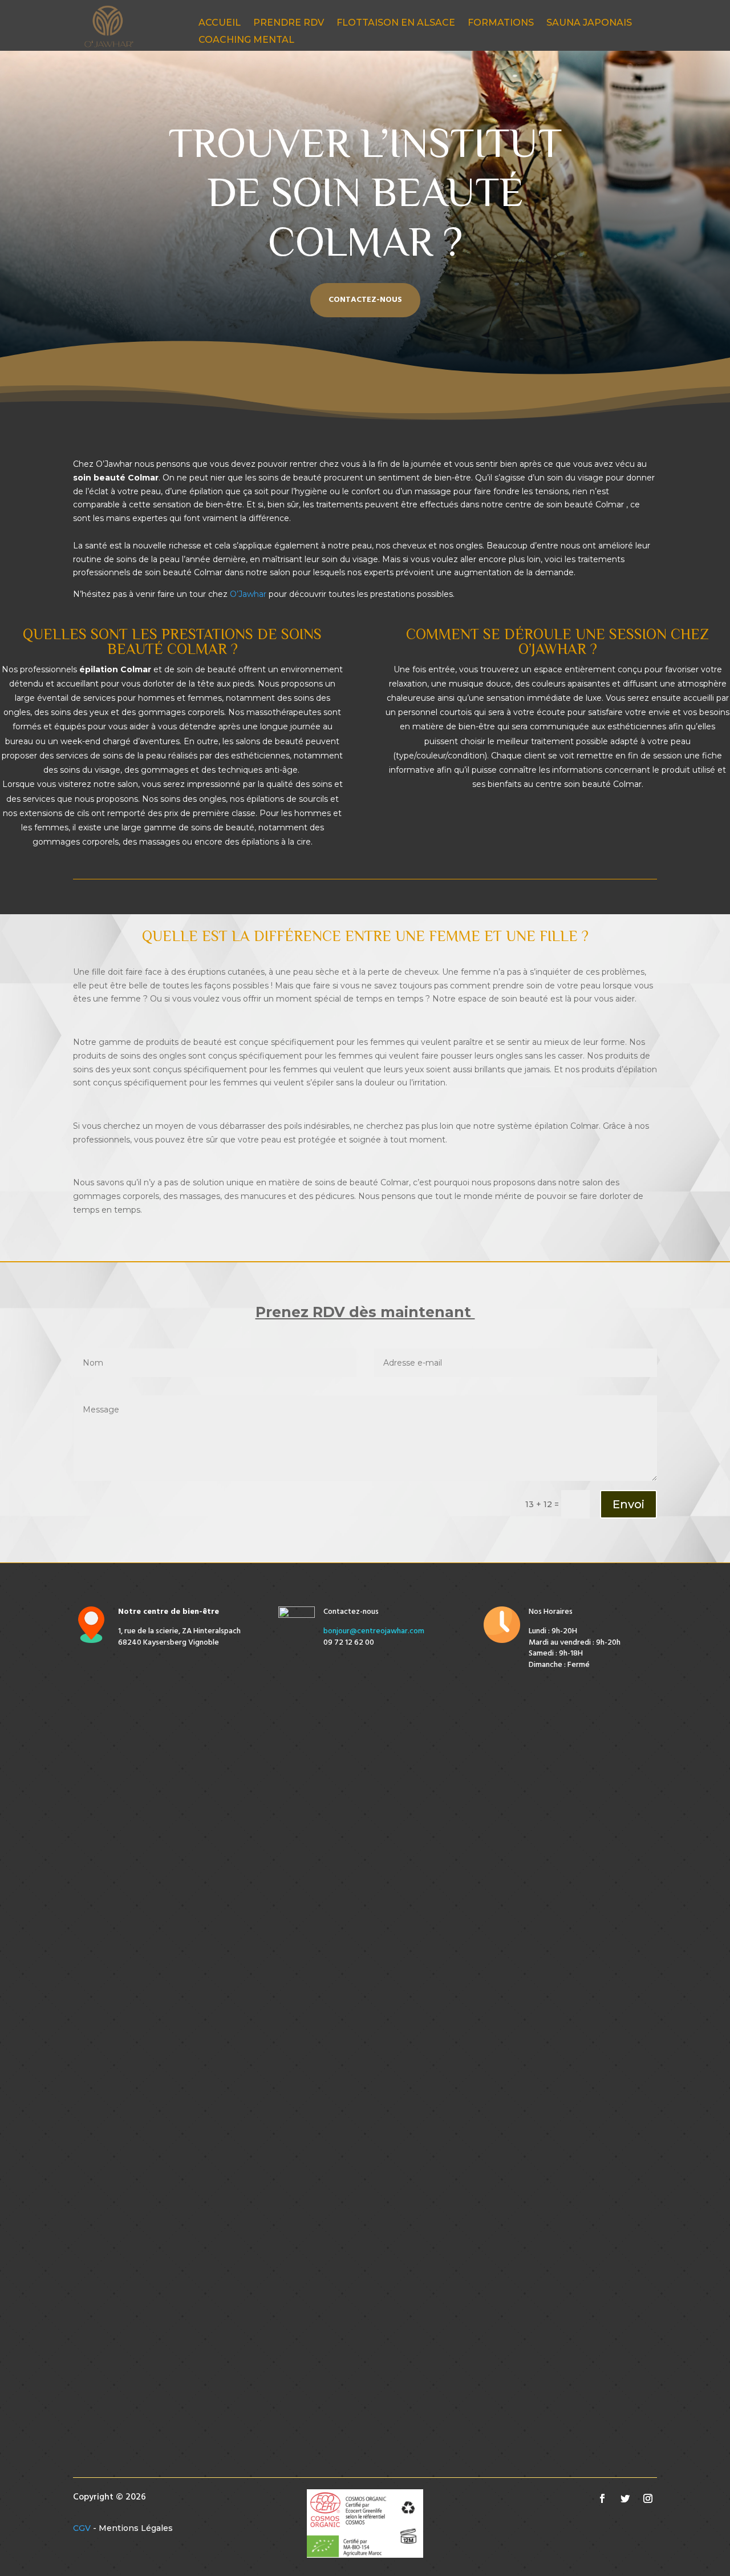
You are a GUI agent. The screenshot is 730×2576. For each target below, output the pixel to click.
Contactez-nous (365, 300)
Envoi (628, 1504)
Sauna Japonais (589, 23)
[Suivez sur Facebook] (602, 2498)
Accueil (220, 23)
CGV (82, 2528)
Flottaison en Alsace (396, 23)
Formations (501, 23)
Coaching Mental (246, 41)
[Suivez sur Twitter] (625, 2498)
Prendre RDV (289, 23)
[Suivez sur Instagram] (648, 2498)
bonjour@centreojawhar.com (374, 1631)
